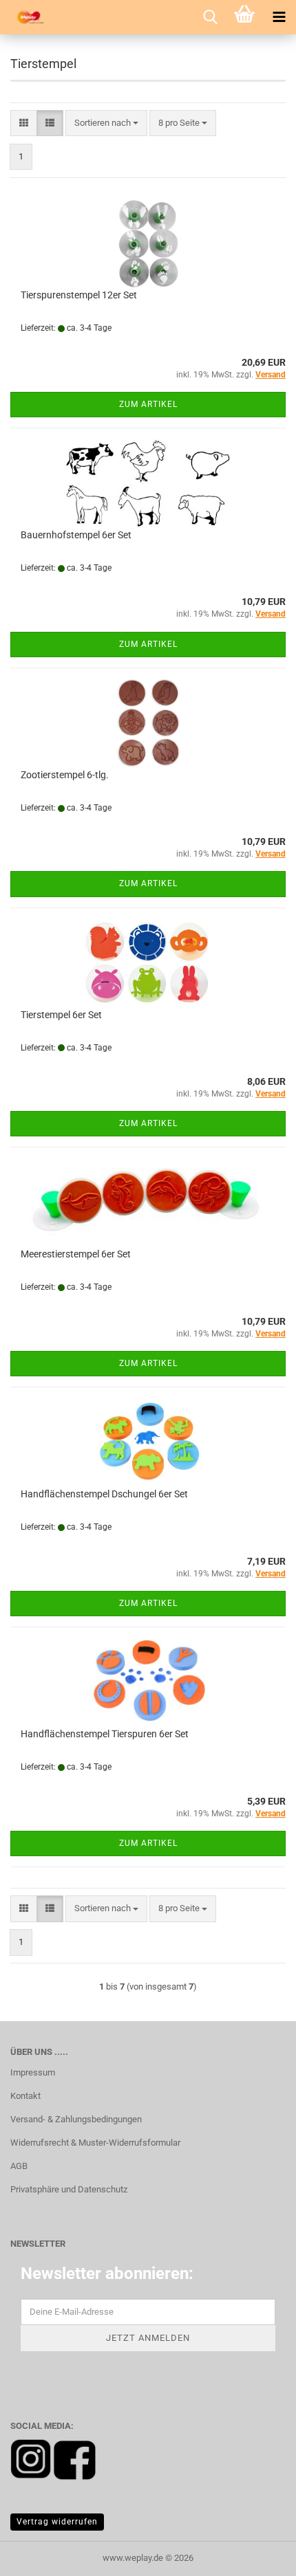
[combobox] (106, 123)
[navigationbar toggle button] (279, 17)
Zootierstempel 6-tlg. (65, 775)
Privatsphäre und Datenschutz (69, 2189)
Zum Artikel (148, 404)
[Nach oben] (258, 2555)
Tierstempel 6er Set (61, 1015)
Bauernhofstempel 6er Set (76, 535)
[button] (24, 123)
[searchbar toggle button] (210, 17)
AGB (19, 2166)
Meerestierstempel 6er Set (76, 1254)
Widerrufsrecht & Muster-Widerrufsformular (95, 2143)
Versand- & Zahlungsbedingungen (76, 2119)
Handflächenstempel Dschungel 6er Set (104, 1494)
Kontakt (25, 2096)
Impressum (33, 2072)
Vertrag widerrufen (57, 2522)
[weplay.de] (28, 17)
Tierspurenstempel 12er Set (79, 295)
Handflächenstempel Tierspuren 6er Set (105, 1734)
